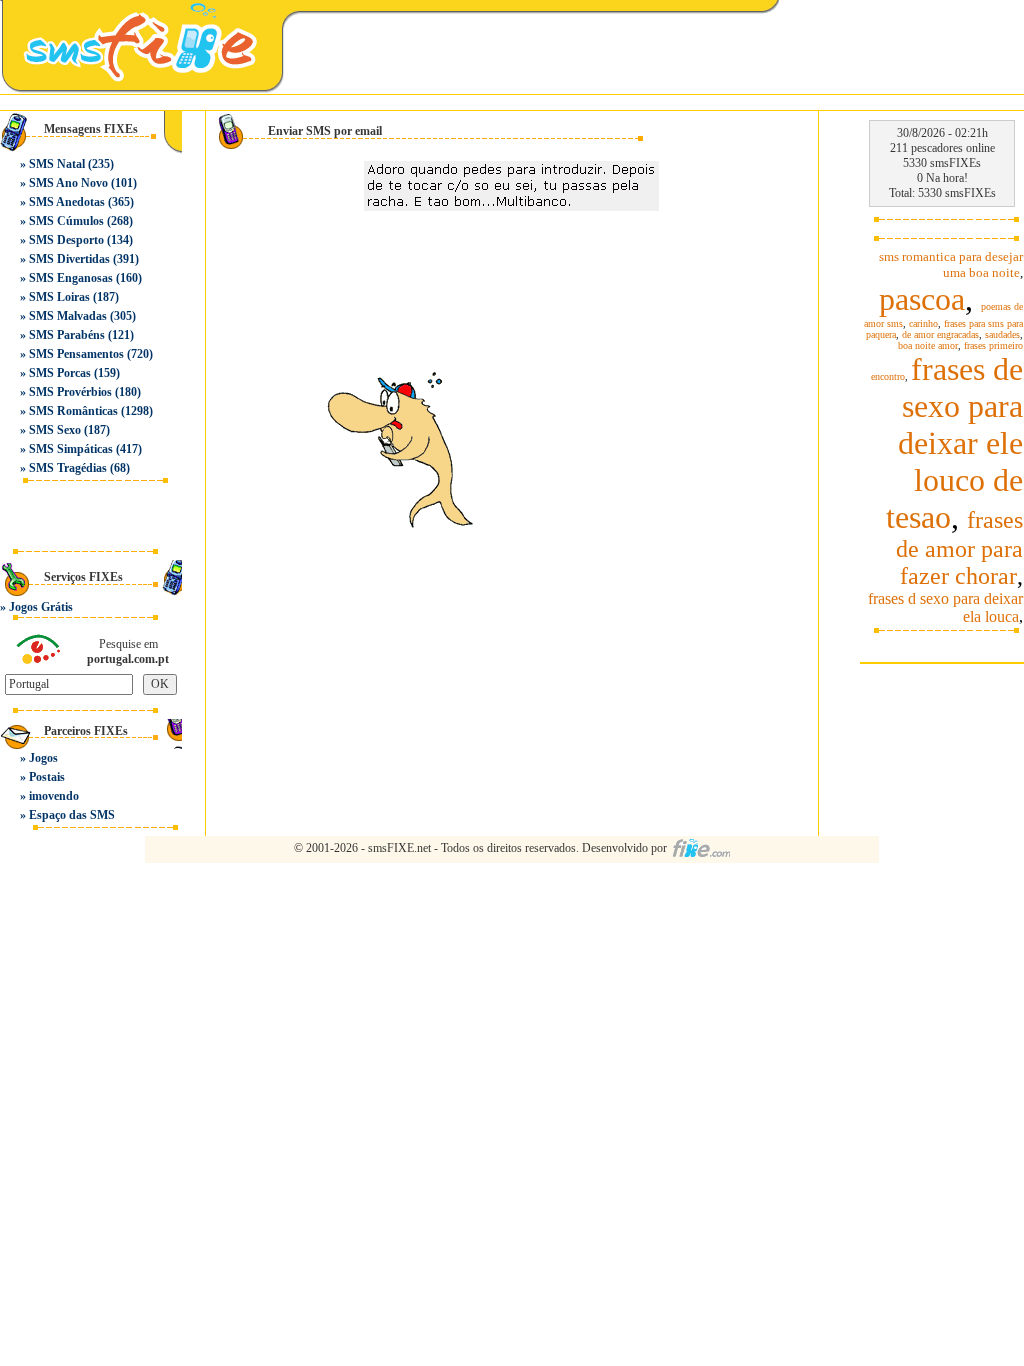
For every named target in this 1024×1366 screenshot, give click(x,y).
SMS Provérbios (70, 392)
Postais (47, 777)
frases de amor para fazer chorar (959, 548)
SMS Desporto (66, 240)
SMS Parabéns (67, 335)
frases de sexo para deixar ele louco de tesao (954, 443)
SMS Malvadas (68, 316)
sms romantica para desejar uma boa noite (951, 264)
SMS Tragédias (68, 468)
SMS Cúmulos (66, 221)
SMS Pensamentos (76, 354)
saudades (1002, 334)
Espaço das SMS (72, 815)
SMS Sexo (55, 430)
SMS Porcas (60, 373)
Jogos (43, 758)
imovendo (54, 796)
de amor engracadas (940, 334)
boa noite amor (928, 345)
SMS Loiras (59, 297)
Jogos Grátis (41, 607)
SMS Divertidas (69, 259)
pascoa (922, 299)
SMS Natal (57, 164)
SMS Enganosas (71, 278)
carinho (923, 323)
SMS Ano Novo (68, 183)
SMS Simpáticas (71, 449)
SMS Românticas (73, 411)
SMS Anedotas (67, 202)
